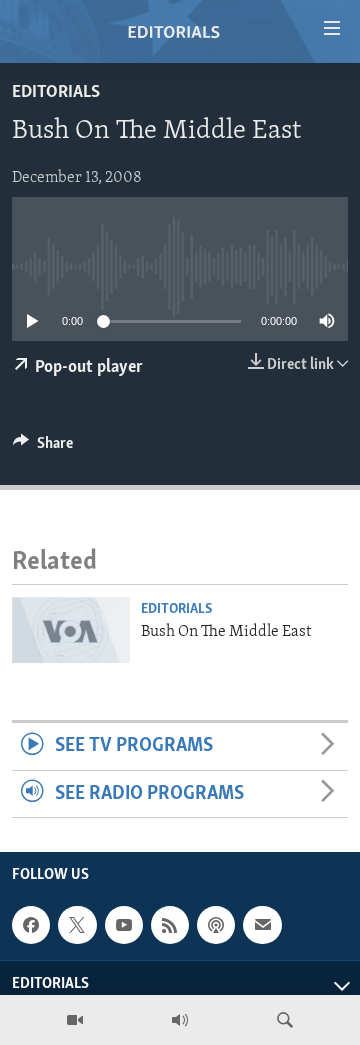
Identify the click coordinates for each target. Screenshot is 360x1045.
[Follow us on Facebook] (31, 925)
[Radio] (180, 1020)
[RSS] (170, 925)
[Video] (75, 1020)
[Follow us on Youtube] (124, 925)
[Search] (285, 1020)
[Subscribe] (262, 925)
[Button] (43, 448)
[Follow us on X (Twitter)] (77, 925)
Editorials (56, 93)
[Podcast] (216, 925)
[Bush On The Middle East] (71, 630)
